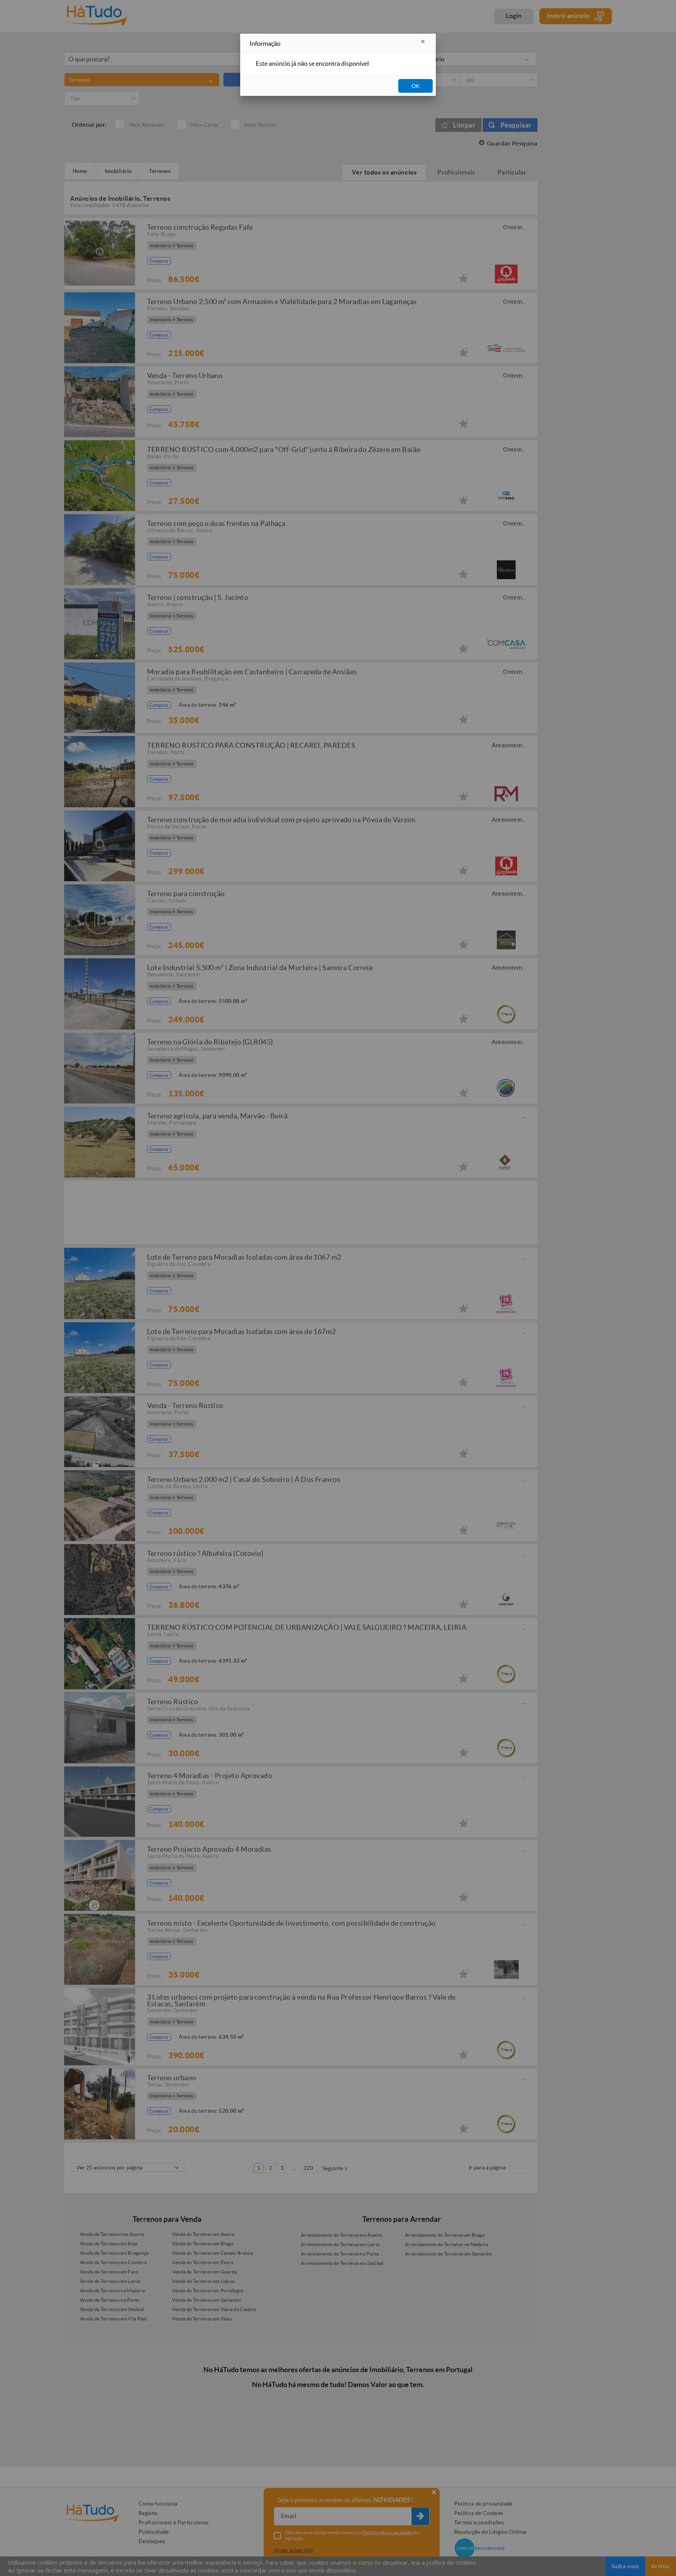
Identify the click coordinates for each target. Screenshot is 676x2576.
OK (416, 86)
